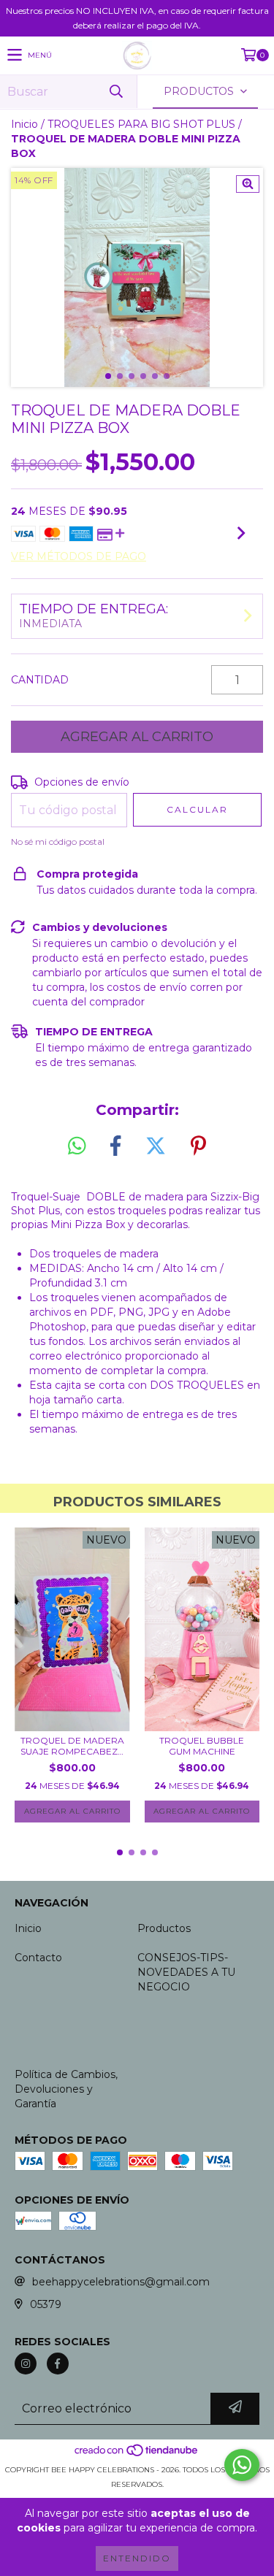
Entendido (137, 2558)
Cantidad (40, 680)
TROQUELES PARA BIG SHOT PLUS (141, 124)
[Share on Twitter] (156, 1146)
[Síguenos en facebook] (58, 2364)
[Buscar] (115, 92)
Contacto (38, 1958)
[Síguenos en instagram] (26, 2364)
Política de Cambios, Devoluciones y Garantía (66, 2089)
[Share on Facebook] (115, 1146)
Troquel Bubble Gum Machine (202, 1746)
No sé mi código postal (58, 842)
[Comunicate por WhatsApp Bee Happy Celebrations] (242, 2465)
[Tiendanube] (137, 2455)
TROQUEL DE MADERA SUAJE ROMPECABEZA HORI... (72, 1746)
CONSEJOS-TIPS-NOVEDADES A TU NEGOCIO (186, 1972)
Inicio (24, 124)
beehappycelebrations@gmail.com (121, 2282)
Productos (164, 1928)
